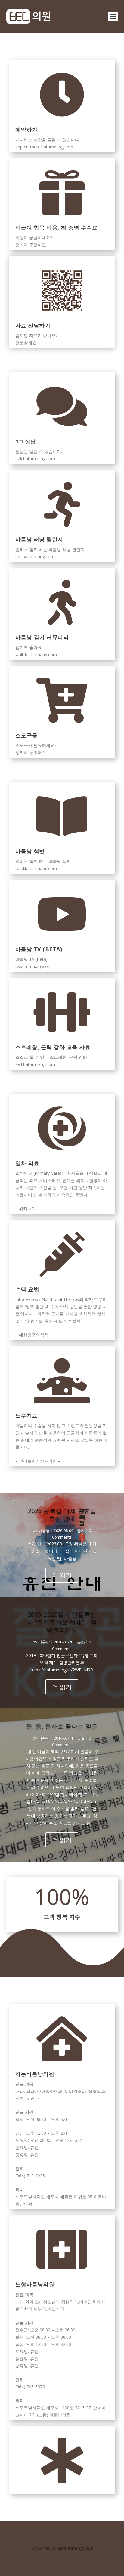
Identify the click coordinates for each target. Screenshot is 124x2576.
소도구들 (26, 735)
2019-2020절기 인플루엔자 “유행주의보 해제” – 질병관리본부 (62, 1622)
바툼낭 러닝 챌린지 (39, 539)
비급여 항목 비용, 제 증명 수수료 (57, 227)
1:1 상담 (26, 441)
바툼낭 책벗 (30, 851)
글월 (81, 1738)
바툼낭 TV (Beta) (39, 949)
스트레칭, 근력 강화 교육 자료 (53, 1047)
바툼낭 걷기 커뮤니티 (42, 637)
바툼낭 (44, 1530)
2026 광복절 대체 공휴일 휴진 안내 (62, 1515)
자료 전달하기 (33, 325)
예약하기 (26, 129)
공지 (81, 1530)
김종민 (44, 1738)
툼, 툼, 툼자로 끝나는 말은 (62, 1726)
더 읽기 (62, 1575)
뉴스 (81, 1642)
